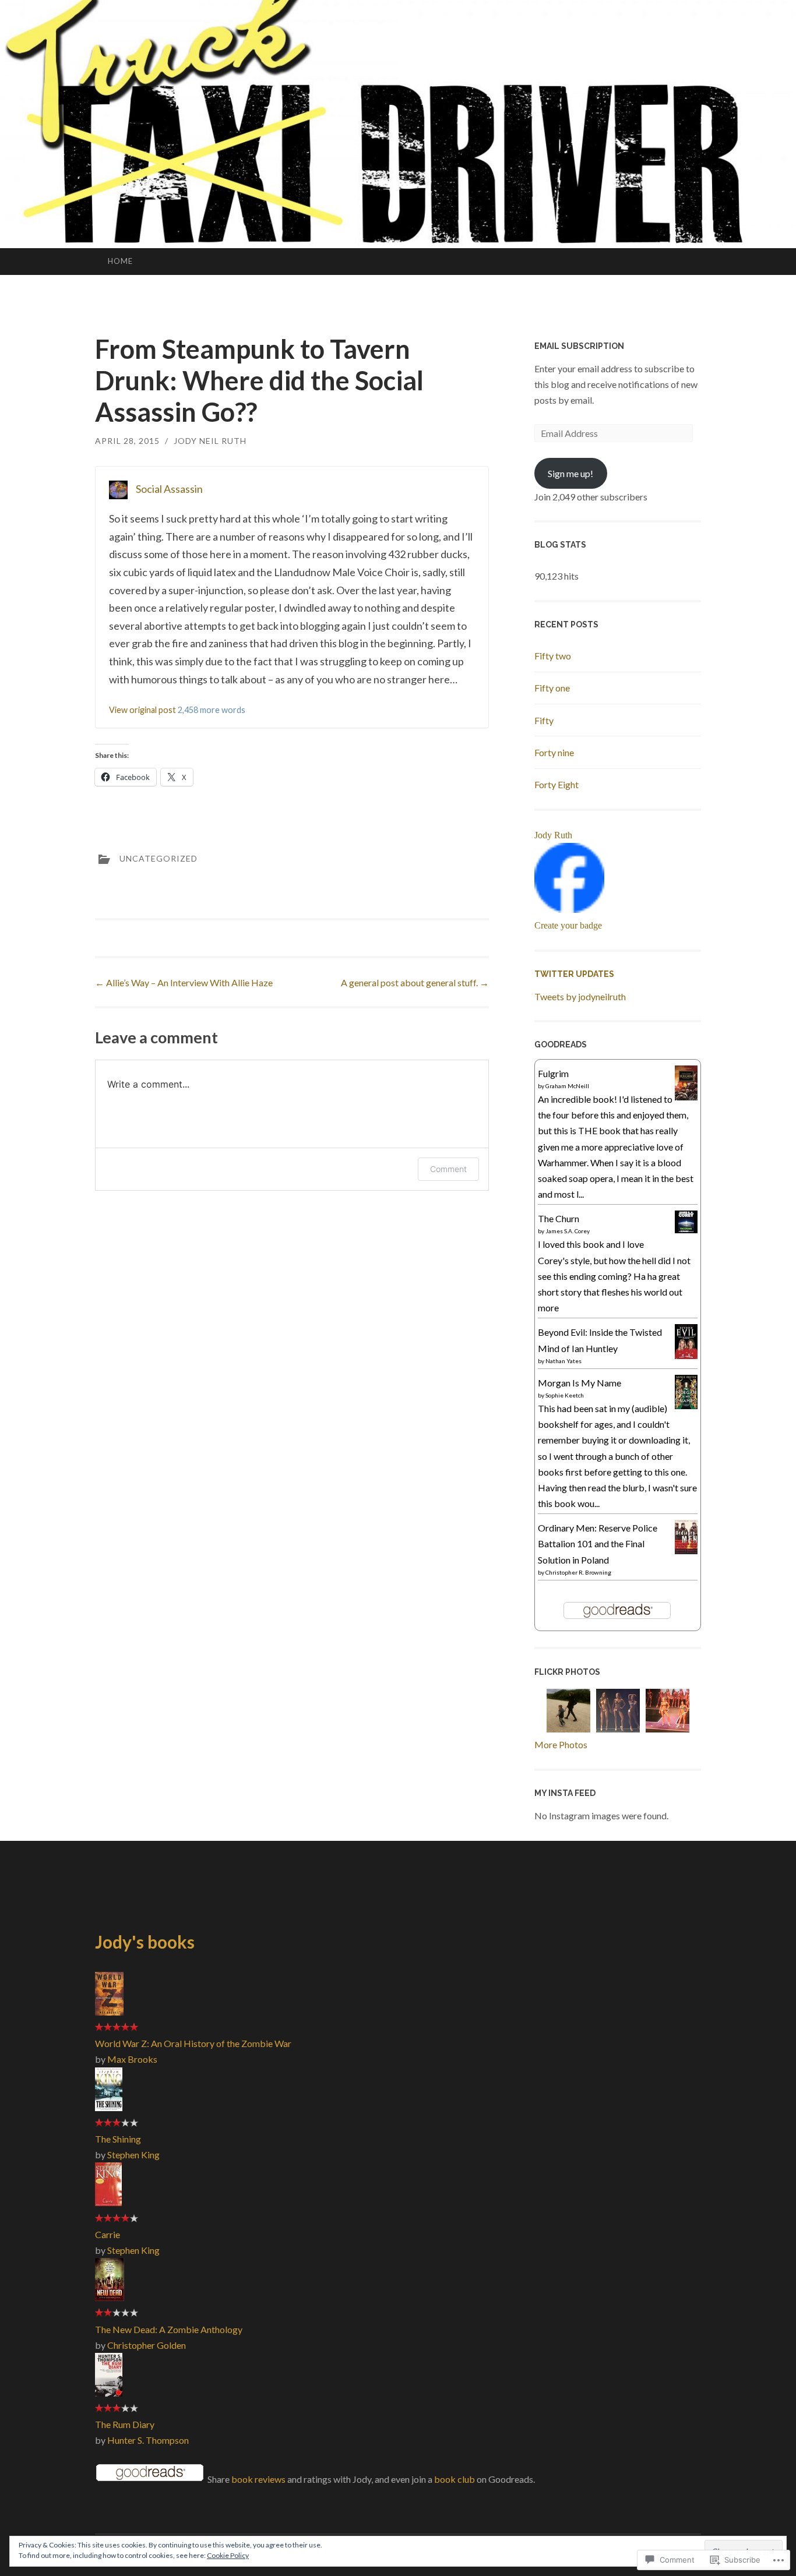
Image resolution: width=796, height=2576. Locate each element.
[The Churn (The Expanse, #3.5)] (686, 1229)
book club (455, 2479)
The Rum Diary (125, 2424)
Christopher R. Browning (578, 1572)
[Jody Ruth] (569, 909)
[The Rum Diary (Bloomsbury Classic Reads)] (109, 2393)
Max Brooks (132, 2059)
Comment (448, 1169)
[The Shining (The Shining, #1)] (109, 2107)
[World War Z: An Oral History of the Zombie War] (109, 2012)
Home (120, 261)
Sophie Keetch (565, 1395)
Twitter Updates (574, 974)
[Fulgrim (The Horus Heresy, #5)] (686, 1100)
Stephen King (133, 2155)
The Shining (118, 2139)
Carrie (108, 2234)
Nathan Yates (563, 1361)
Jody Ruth (553, 835)
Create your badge (568, 925)
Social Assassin (169, 489)
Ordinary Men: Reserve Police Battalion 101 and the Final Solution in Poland (598, 1543)
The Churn (559, 1218)
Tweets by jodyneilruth (580, 996)
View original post (142, 710)
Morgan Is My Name (580, 1383)
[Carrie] (108, 2202)
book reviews (258, 2479)
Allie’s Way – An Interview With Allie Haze (184, 982)
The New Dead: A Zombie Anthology (169, 2329)
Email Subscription (579, 346)
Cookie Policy (228, 2555)
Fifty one (552, 688)
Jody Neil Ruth (210, 441)
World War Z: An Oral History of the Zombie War (193, 2043)
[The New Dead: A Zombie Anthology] (110, 2297)
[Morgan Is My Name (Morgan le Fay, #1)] (686, 1405)
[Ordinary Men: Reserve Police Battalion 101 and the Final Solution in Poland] (686, 1550)
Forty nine (554, 752)
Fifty (544, 720)
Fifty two (553, 656)
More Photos (561, 1744)
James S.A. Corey (568, 1231)
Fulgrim (553, 1073)
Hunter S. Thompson (148, 2440)
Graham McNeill (567, 1086)
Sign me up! (570, 473)
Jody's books (145, 1942)
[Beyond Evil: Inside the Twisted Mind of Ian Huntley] (686, 1355)
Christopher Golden (147, 2345)
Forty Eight (557, 784)
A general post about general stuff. (415, 982)
